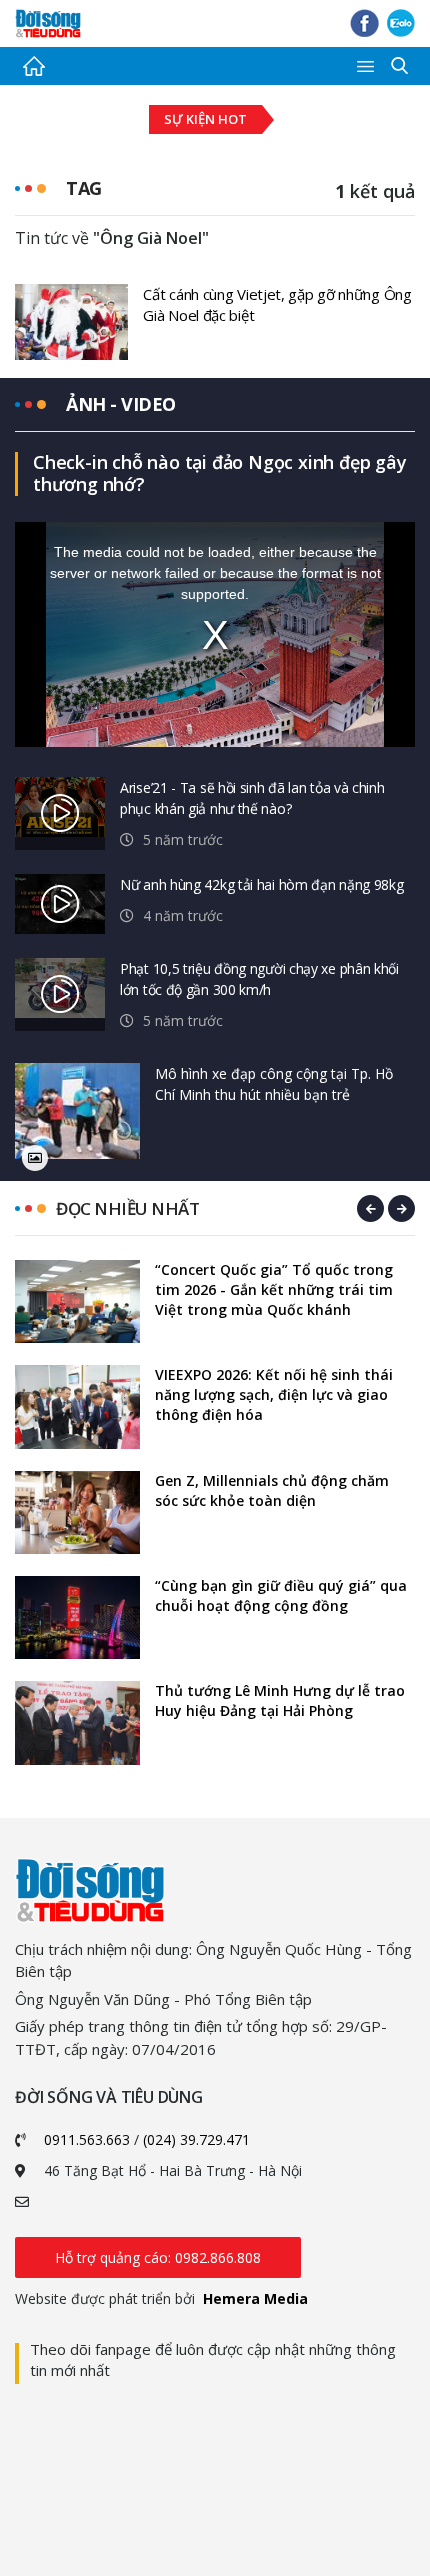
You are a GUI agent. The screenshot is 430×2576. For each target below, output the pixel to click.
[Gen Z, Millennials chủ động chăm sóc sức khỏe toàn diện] (77, 1512)
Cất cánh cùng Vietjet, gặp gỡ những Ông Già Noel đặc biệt (277, 304)
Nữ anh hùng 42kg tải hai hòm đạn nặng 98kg (261, 884)
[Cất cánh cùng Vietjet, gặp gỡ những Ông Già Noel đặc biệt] (71, 320)
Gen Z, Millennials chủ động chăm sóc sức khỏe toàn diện (272, 1490)
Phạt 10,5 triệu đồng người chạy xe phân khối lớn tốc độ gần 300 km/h (259, 979)
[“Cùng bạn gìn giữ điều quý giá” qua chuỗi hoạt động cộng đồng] (77, 1617)
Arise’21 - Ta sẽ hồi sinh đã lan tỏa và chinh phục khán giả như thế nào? (252, 798)
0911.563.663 (87, 2139)
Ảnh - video (121, 404)
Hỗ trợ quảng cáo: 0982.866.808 (158, 2257)
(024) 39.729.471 (196, 2139)
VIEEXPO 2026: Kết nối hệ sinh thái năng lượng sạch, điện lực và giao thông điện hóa (274, 1394)
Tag (84, 188)
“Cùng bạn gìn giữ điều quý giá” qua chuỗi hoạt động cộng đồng (281, 1595)
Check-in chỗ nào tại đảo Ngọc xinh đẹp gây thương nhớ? (220, 473)
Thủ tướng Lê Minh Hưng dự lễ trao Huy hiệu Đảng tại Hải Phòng (280, 1700)
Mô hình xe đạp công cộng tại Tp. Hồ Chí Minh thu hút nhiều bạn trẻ (274, 1084)
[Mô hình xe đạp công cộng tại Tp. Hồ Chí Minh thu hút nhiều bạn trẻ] (77, 1111)
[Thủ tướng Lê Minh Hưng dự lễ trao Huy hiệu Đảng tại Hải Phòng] (77, 1722)
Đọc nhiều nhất (127, 1208)
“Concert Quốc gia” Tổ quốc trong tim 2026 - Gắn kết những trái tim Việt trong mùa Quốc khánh (274, 1289)
